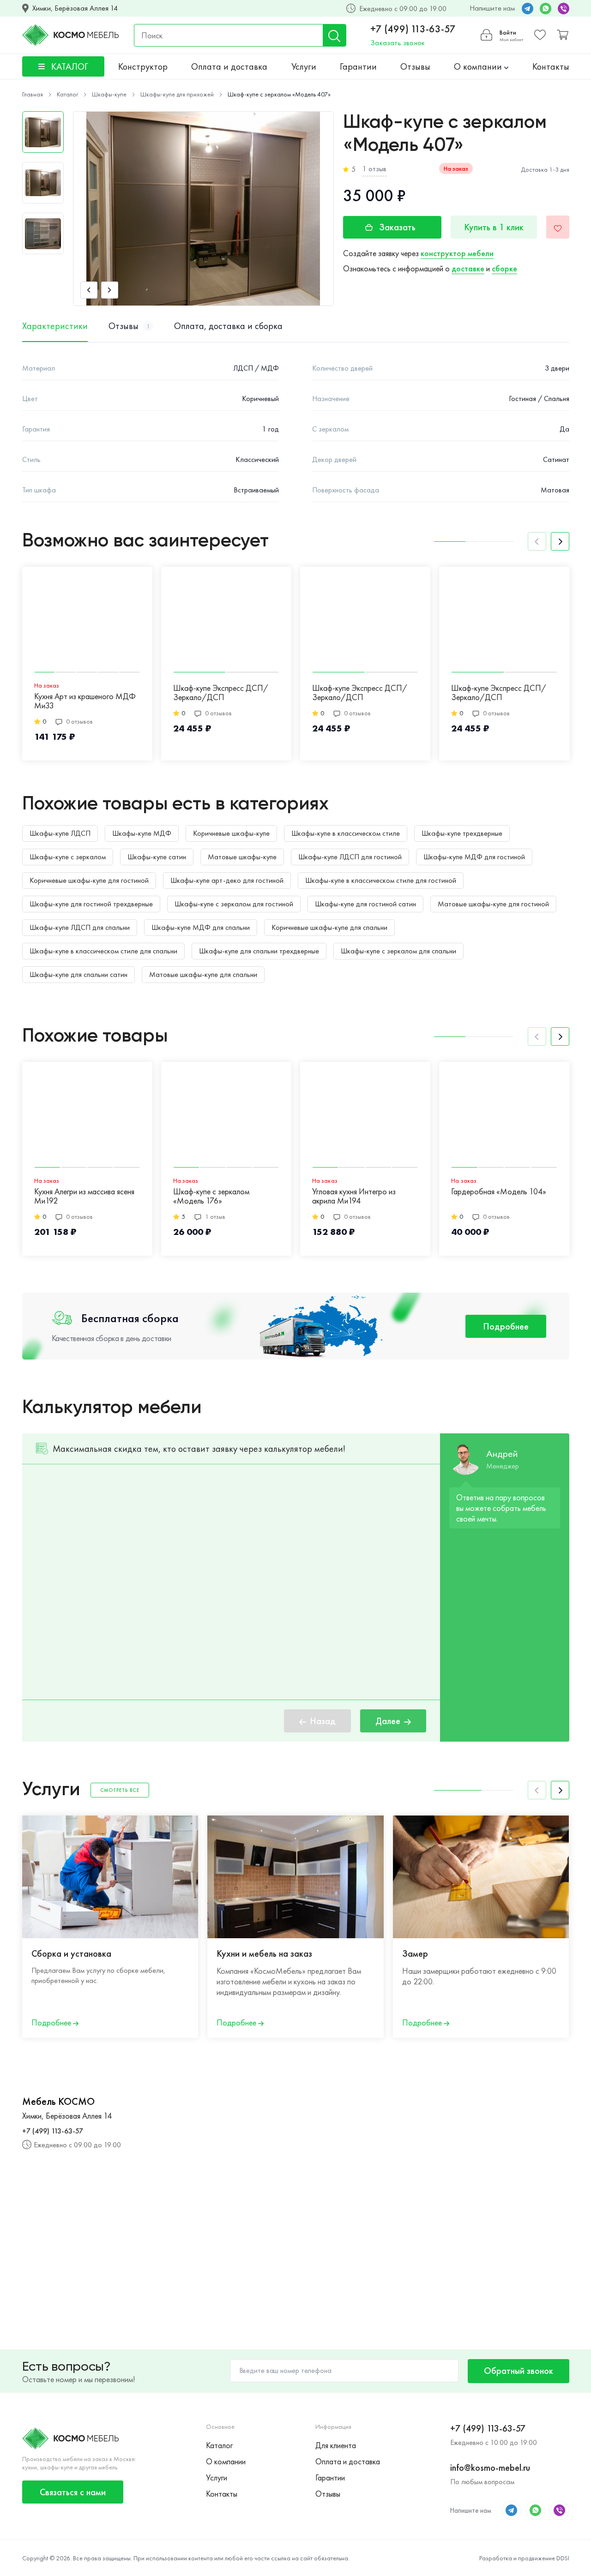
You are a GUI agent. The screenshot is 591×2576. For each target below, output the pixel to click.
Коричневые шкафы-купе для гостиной (89, 880)
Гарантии (358, 66)
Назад (323, 1721)
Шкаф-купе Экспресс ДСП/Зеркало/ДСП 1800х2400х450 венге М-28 (499, 693)
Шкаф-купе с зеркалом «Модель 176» (211, 1196)
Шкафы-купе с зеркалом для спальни (398, 951)
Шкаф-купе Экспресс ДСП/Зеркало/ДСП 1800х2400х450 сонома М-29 (365, 693)
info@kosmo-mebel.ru (490, 2468)
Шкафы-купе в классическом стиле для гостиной (381, 880)
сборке (504, 268)
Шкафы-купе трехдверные (462, 833)
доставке (468, 268)
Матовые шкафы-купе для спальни (203, 974)
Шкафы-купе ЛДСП (60, 833)
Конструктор (143, 66)
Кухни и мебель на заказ (264, 1953)
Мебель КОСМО (58, 2102)
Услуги (304, 66)
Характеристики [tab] (55, 326)
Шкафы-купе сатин (157, 857)
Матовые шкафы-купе (242, 857)
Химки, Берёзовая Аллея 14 (75, 8)
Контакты (551, 66)
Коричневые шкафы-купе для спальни (329, 927)
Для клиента (336, 2445)
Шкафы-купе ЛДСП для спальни (80, 927)
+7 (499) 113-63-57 (413, 29)
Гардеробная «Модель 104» (499, 1192)
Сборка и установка (71, 1953)
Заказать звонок (398, 43)
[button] (89, 290)
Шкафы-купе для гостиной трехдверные (91, 904)
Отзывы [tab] (129, 326)
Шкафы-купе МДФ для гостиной (474, 857)
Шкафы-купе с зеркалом (68, 857)
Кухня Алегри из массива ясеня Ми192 (84, 1196)
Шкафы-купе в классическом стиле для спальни (103, 951)
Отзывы (415, 66)
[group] (203, 209)
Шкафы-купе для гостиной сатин (365, 904)
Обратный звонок (519, 2371)
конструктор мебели (457, 253)
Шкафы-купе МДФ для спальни (201, 927)
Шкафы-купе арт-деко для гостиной (227, 880)
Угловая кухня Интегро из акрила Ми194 (354, 1196)
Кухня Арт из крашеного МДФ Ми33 (85, 701)
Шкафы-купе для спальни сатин (78, 974)
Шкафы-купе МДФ (142, 833)
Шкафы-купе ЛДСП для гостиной (350, 857)
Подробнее (506, 1326)
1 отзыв (374, 169)
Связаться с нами (73, 2492)
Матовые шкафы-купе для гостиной (493, 904)
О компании (479, 66)
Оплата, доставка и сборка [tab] (228, 326)
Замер (415, 1953)
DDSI (563, 2558)
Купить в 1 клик (494, 227)
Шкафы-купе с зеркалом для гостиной (234, 904)
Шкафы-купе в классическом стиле (346, 833)
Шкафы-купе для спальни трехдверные (259, 951)
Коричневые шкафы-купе (231, 833)
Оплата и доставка (229, 66)
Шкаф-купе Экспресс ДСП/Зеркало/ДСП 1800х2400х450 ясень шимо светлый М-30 (221, 693)
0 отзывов (79, 721)
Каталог (219, 2445)
